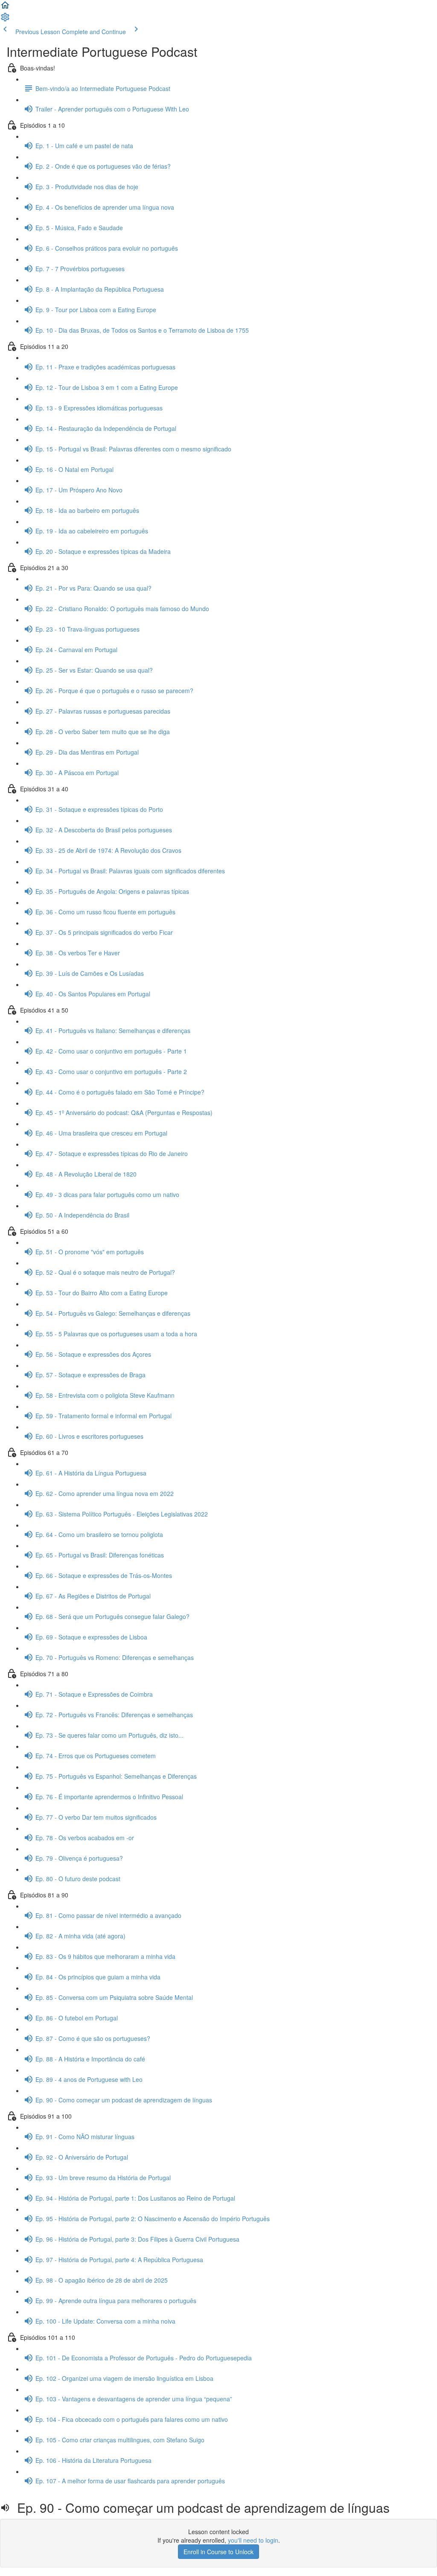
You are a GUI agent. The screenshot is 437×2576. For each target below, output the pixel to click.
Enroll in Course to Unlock (218, 2552)
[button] (5, 8)
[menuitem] (5, 20)
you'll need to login (253, 2540)
